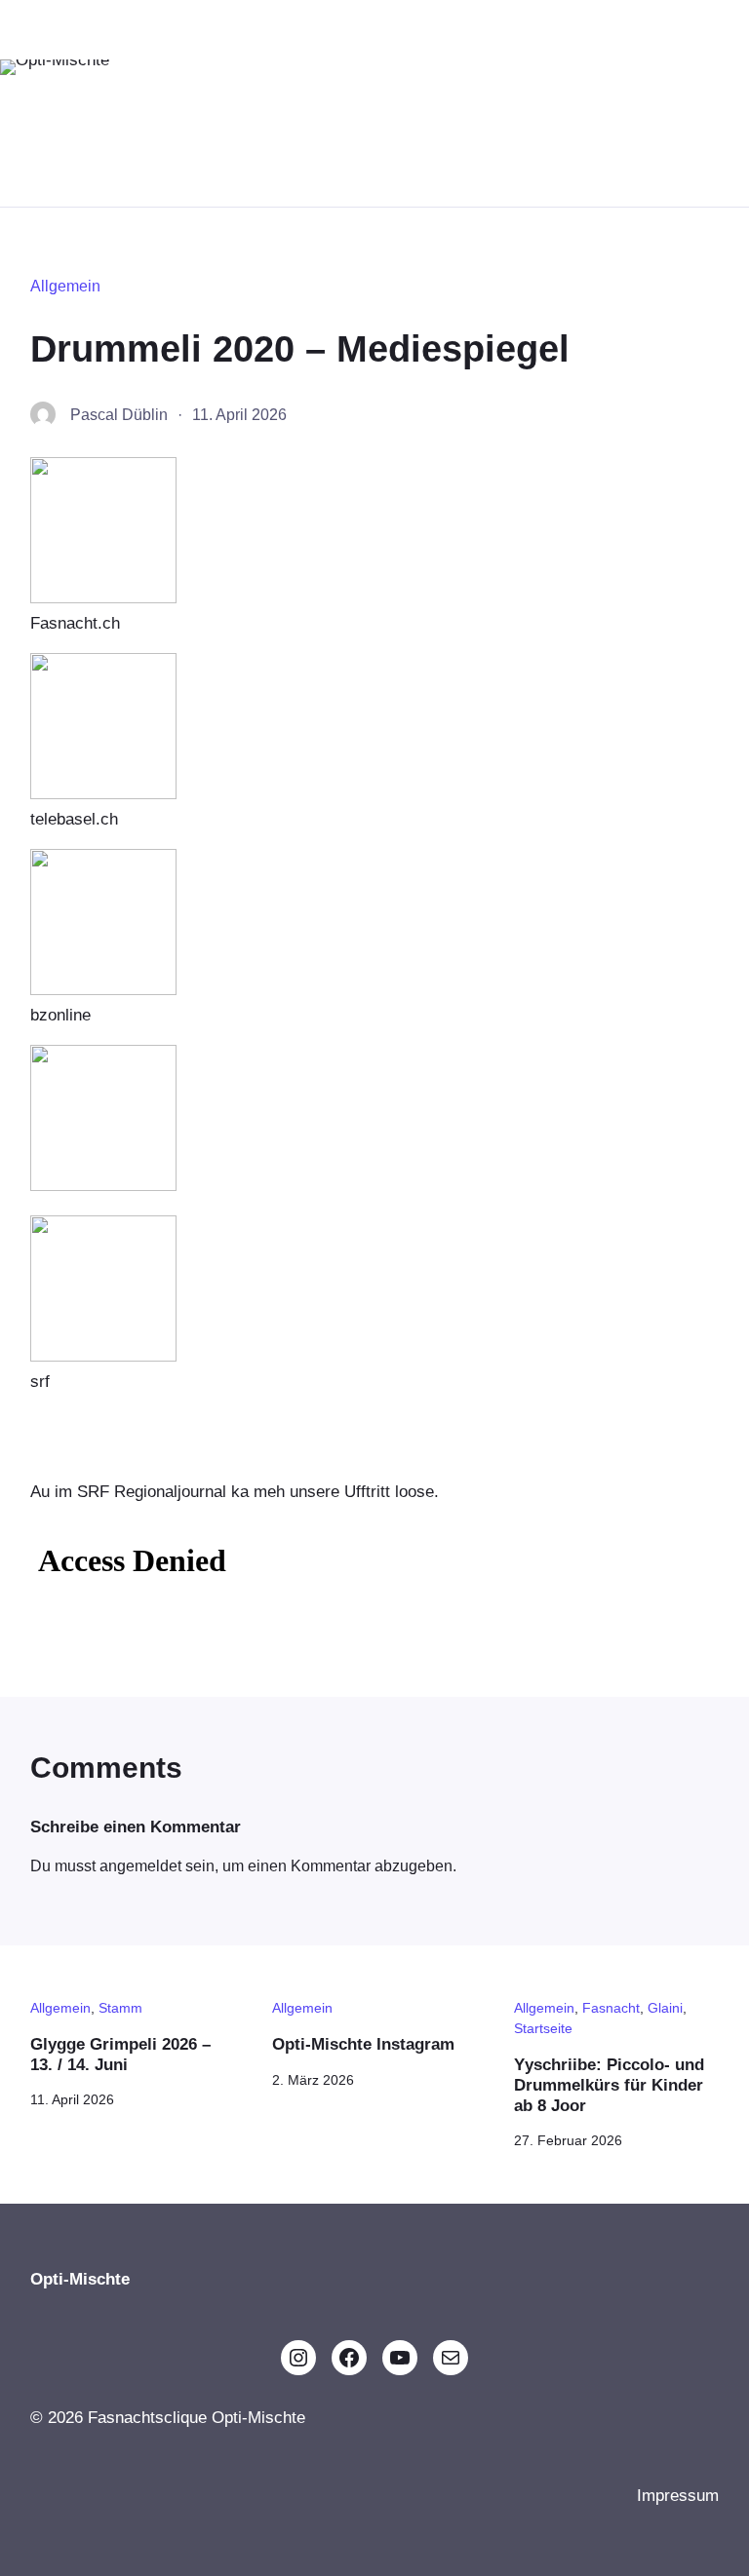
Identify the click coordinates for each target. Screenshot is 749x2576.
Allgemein (65, 286)
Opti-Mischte (50, 113)
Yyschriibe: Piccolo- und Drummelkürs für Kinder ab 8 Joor (609, 2084)
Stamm (120, 2008)
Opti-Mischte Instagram (363, 2044)
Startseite (543, 2028)
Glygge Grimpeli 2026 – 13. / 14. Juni (120, 2054)
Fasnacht (611, 2008)
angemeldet (140, 1866)
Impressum (678, 2495)
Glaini (665, 2008)
